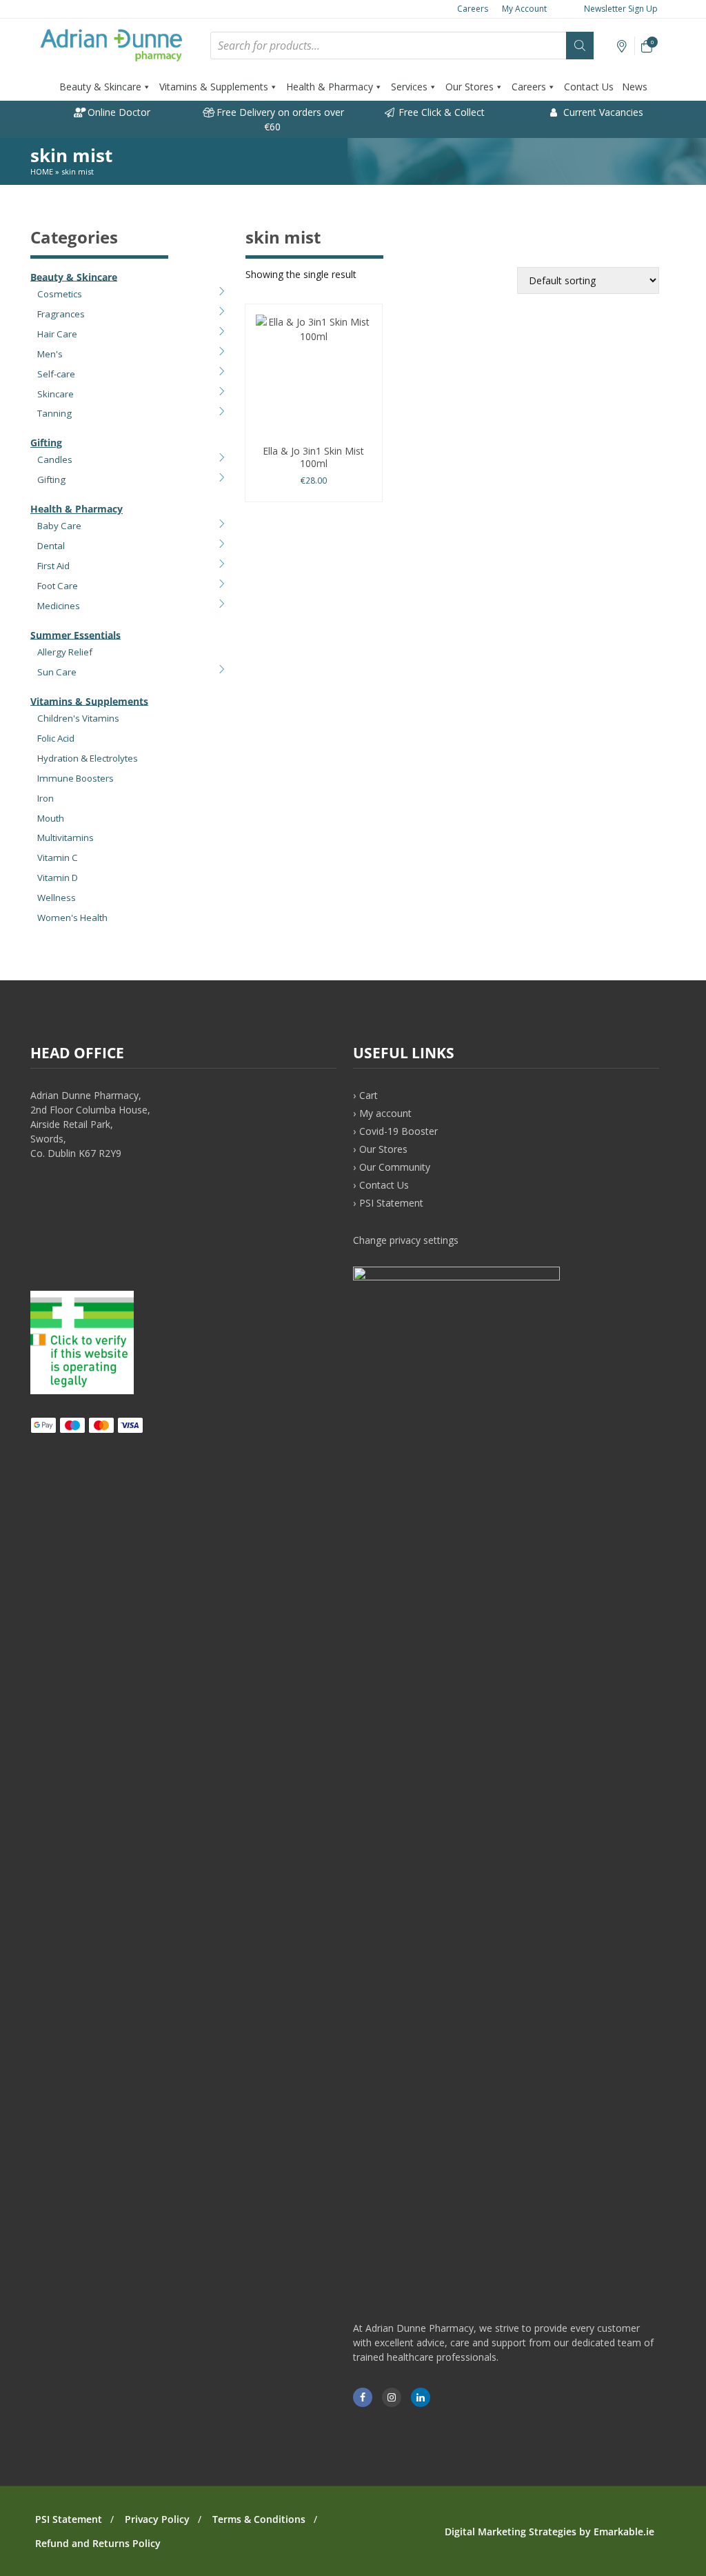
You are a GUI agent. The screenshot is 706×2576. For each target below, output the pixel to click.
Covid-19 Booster (399, 1131)
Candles (55, 459)
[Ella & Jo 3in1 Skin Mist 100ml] (314, 377)
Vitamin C (58, 858)
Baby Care (59, 526)
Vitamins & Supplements (214, 87)
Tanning (54, 413)
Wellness (57, 898)
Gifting (46, 443)
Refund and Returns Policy (98, 2543)
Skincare (56, 394)
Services (409, 87)
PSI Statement (391, 1203)
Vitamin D (58, 878)
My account (385, 1113)
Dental (51, 546)
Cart (369, 1095)
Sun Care (57, 672)
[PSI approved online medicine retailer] (82, 1390)
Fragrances (61, 314)
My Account (524, 9)
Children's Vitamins (78, 718)
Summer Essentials (75, 634)
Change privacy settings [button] (406, 1240)
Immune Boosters (75, 778)
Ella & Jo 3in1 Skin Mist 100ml (313, 457)
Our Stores (470, 87)
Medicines (59, 606)
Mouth (51, 818)
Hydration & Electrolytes (88, 758)
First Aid (53, 566)
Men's (50, 354)
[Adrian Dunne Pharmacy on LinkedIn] (421, 2397)
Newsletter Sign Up (620, 9)
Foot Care (58, 586)
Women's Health (72, 918)
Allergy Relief (65, 652)
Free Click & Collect (440, 112)
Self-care (56, 374)
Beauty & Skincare (100, 87)
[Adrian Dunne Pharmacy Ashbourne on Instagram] (392, 2397)
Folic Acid (56, 738)
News (635, 87)
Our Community (395, 1167)
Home (42, 171)
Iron (46, 798)
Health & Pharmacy (330, 87)
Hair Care (57, 334)
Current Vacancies (602, 112)
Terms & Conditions (259, 2519)
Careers (473, 9)
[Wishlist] (622, 47)
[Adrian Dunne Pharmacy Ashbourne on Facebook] (363, 2397)
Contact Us (589, 87)
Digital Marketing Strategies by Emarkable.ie (549, 2532)
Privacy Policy (157, 2519)
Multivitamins (65, 838)
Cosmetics (60, 294)
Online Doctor (118, 112)
